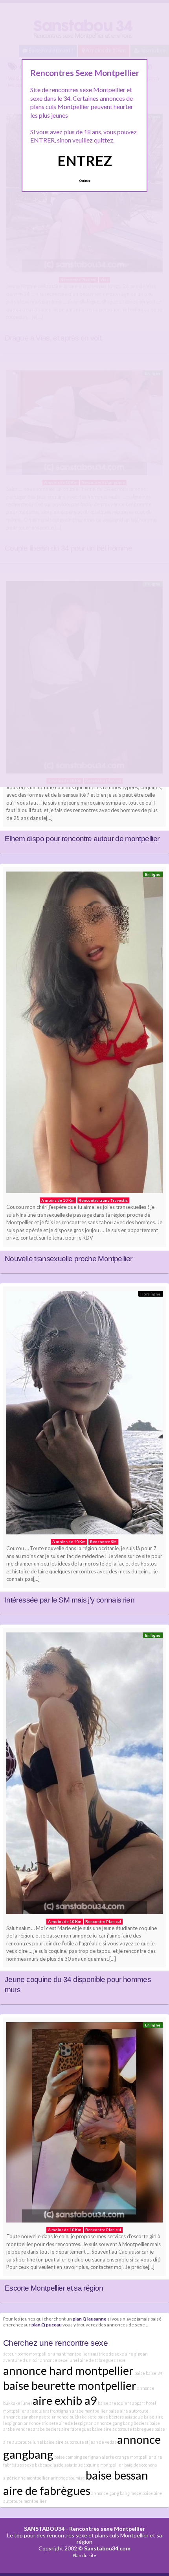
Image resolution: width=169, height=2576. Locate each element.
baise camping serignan (78, 2457)
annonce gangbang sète (27, 2417)
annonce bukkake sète (74, 2417)
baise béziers (111, 2417)
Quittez (85, 181)
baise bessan (117, 2475)
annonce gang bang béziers (121, 2423)
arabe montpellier (90, 2411)
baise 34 (154, 2373)
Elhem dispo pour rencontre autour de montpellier (82, 839)
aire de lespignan (76, 2423)
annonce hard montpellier (68, 2370)
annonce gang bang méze (116, 2493)
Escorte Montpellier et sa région (54, 2288)
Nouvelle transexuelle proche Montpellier (68, 1259)
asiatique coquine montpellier (94, 2465)
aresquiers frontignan (49, 2411)
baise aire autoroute (129, 2411)
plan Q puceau (47, 2324)
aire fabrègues (76, 2429)
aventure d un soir (21, 2360)
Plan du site (84, 2555)
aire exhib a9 (65, 2400)
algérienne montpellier (27, 2478)
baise (140, 2373)
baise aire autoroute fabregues (123, 2429)
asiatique (134, 2417)
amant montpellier (71, 2354)
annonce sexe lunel (60, 2360)
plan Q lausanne (90, 2319)
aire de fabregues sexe (103, 2360)
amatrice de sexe (107, 2354)
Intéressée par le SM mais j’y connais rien (70, 1600)
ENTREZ (85, 161)
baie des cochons (141, 2465)
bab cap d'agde (49, 2465)
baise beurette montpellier (70, 2385)
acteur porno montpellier (28, 2354)
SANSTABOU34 (44, 2529)
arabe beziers (47, 2429)
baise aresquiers (115, 2403)
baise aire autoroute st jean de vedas (80, 2442)
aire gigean (136, 2354)
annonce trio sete (41, 2423)
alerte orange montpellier (128, 2457)
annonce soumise (68, 2478)
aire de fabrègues (47, 2490)
